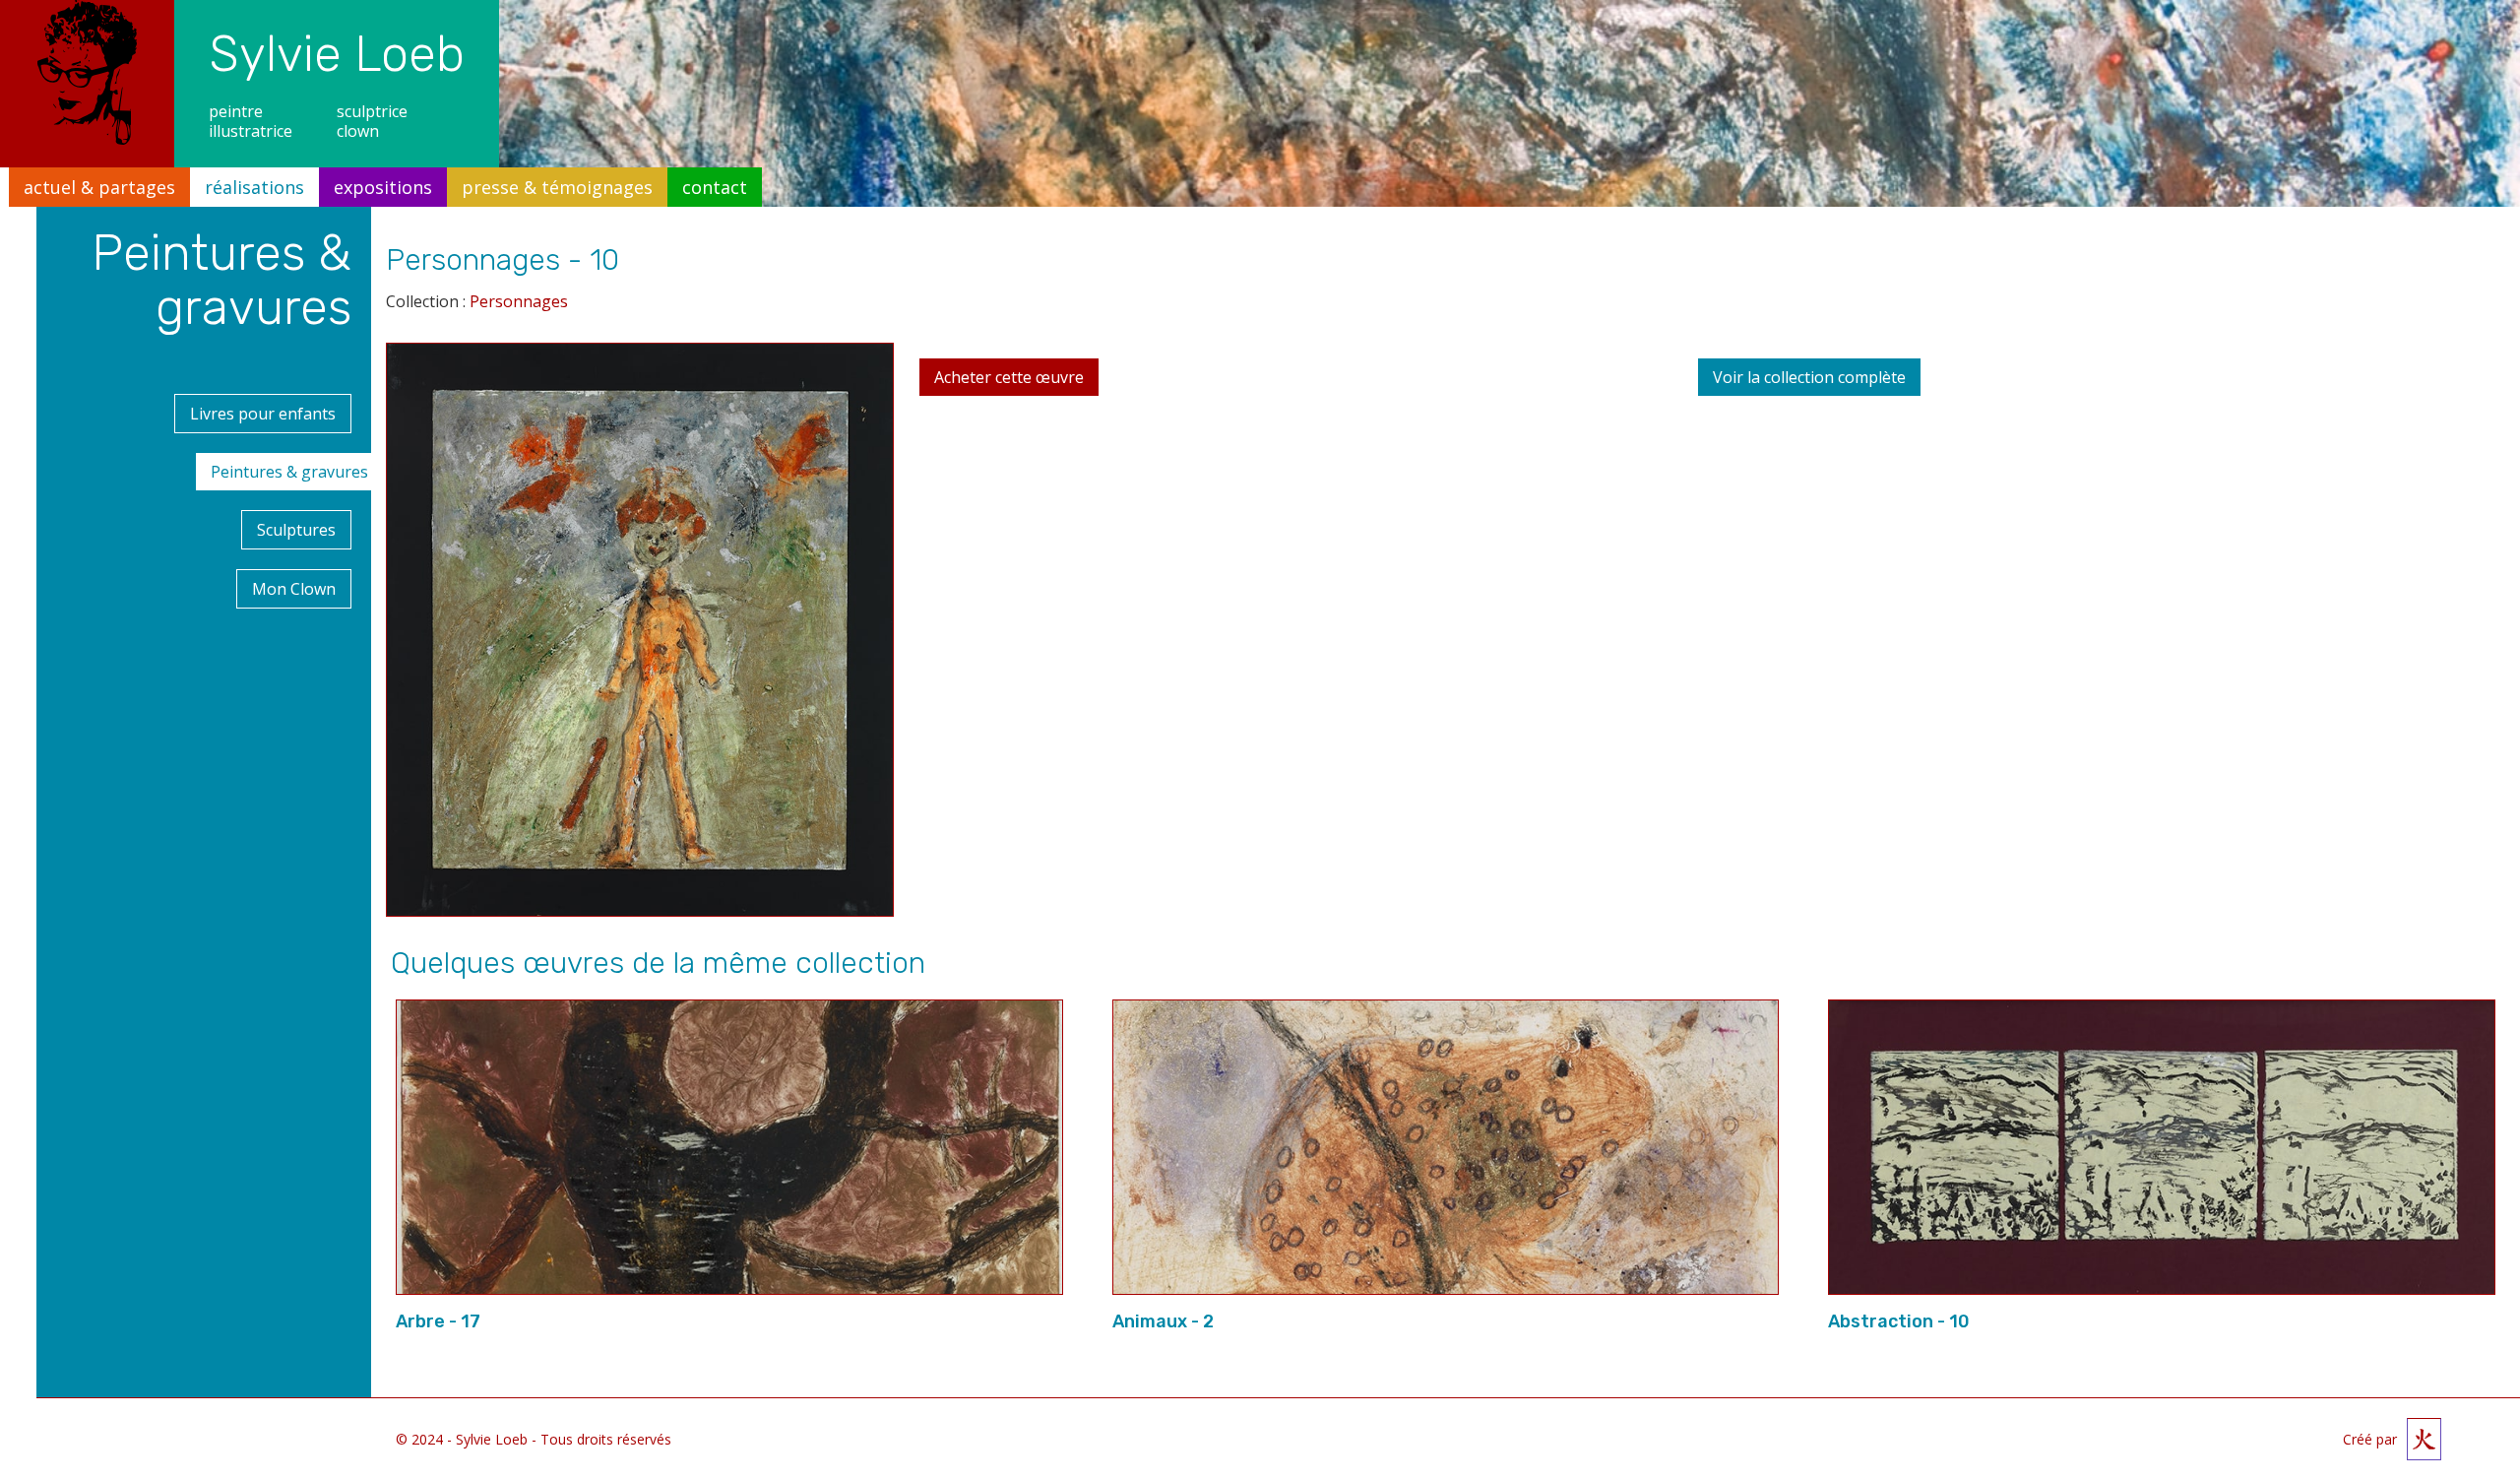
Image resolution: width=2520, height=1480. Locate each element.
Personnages (519, 301)
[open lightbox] (640, 637)
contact (715, 187)
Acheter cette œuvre (1009, 377)
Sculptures (296, 530)
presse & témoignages (557, 187)
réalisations (254, 187)
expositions (383, 187)
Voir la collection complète (1809, 377)
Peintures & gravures (289, 472)
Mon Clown (294, 589)
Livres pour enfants (263, 414)
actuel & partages (99, 187)
